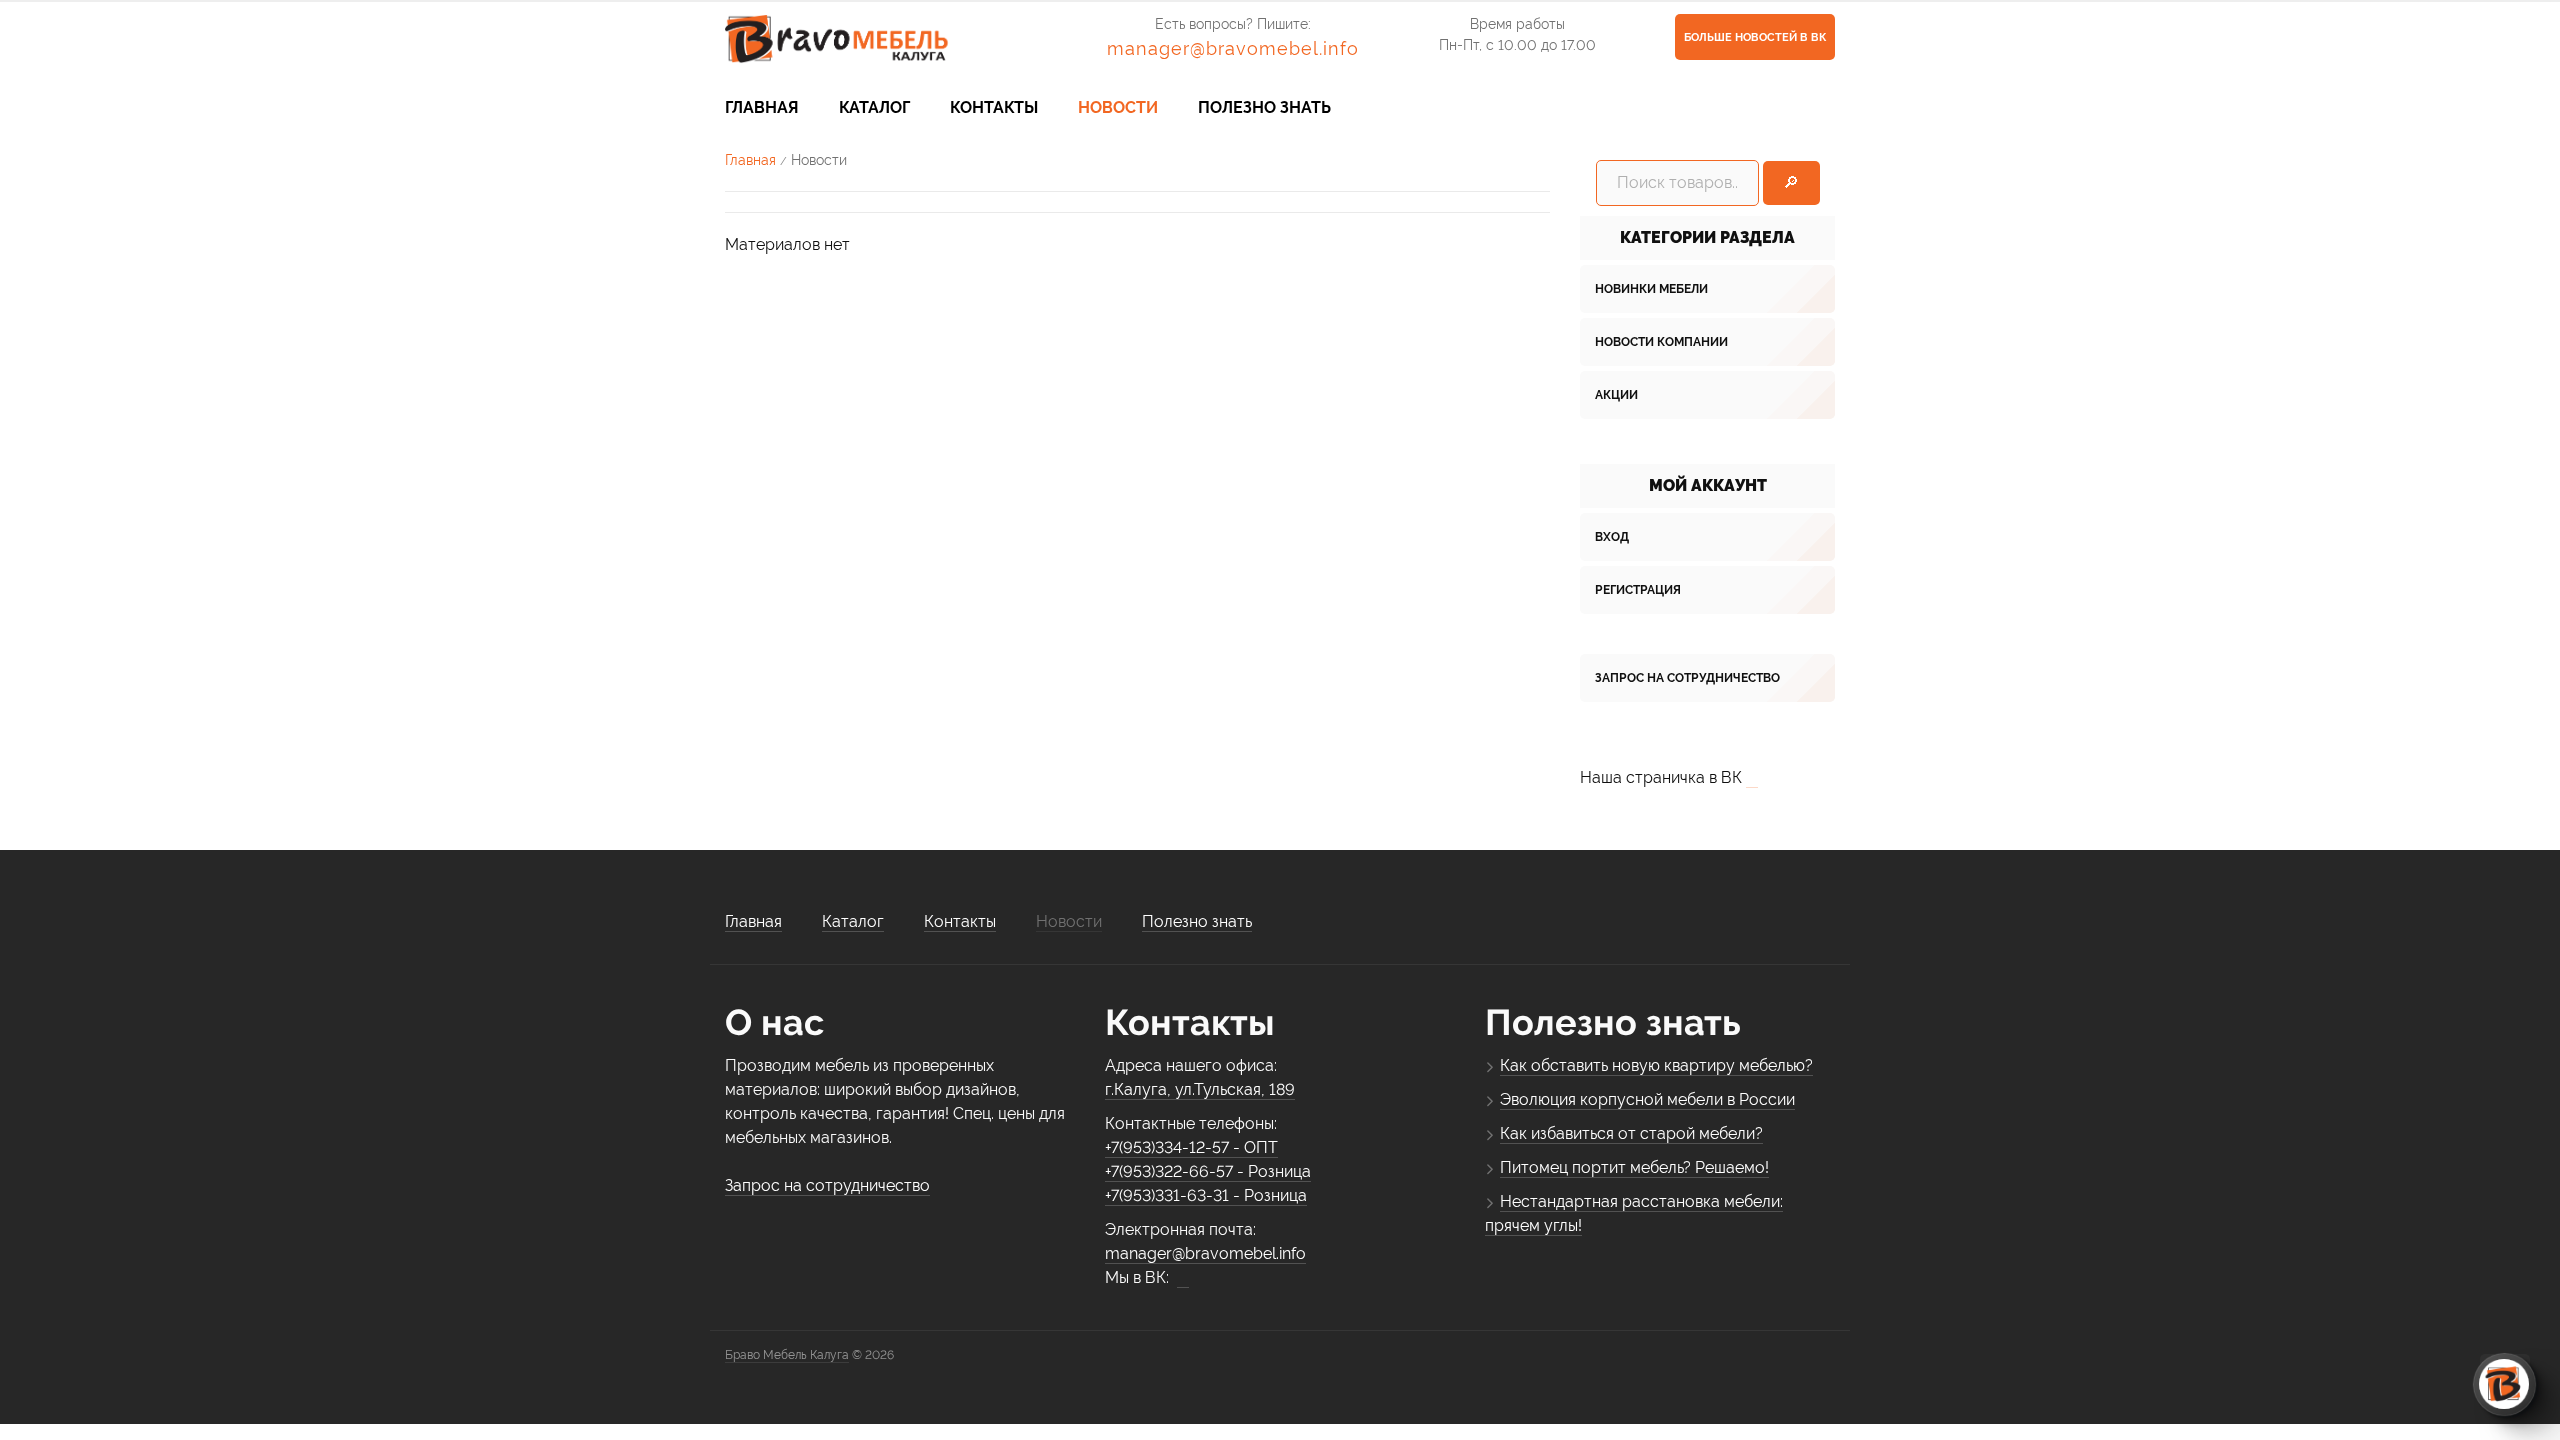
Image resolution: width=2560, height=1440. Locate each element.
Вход (1612, 537)
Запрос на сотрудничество (1687, 678)
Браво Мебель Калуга (787, 1355)
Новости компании (1661, 342)
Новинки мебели (1651, 289)
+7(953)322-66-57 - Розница (1208, 1171)
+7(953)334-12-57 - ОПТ (1191, 1147)
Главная (750, 160)
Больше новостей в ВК (1755, 37)
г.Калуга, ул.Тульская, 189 (1200, 1089)
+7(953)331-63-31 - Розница (1206, 1195)
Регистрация (1638, 590)
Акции (1616, 395)
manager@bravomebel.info (1233, 48)
